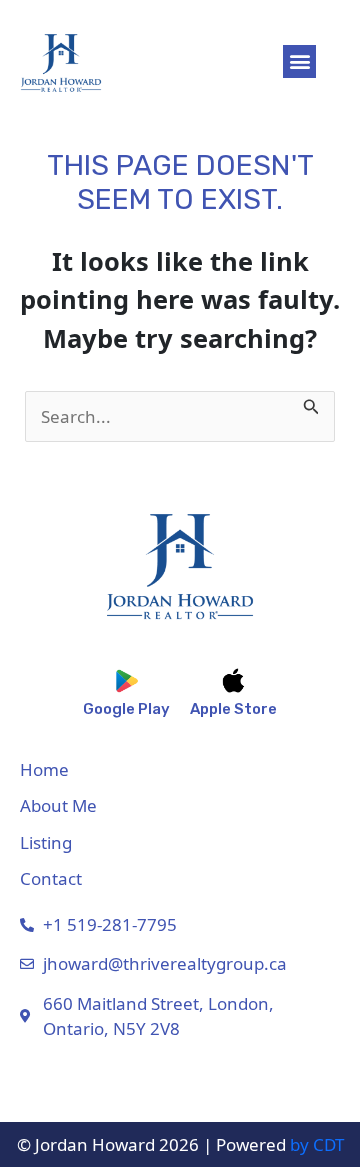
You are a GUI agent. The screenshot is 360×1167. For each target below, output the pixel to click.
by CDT (317, 1144)
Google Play (126, 709)
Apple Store (233, 709)
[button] (299, 61)
